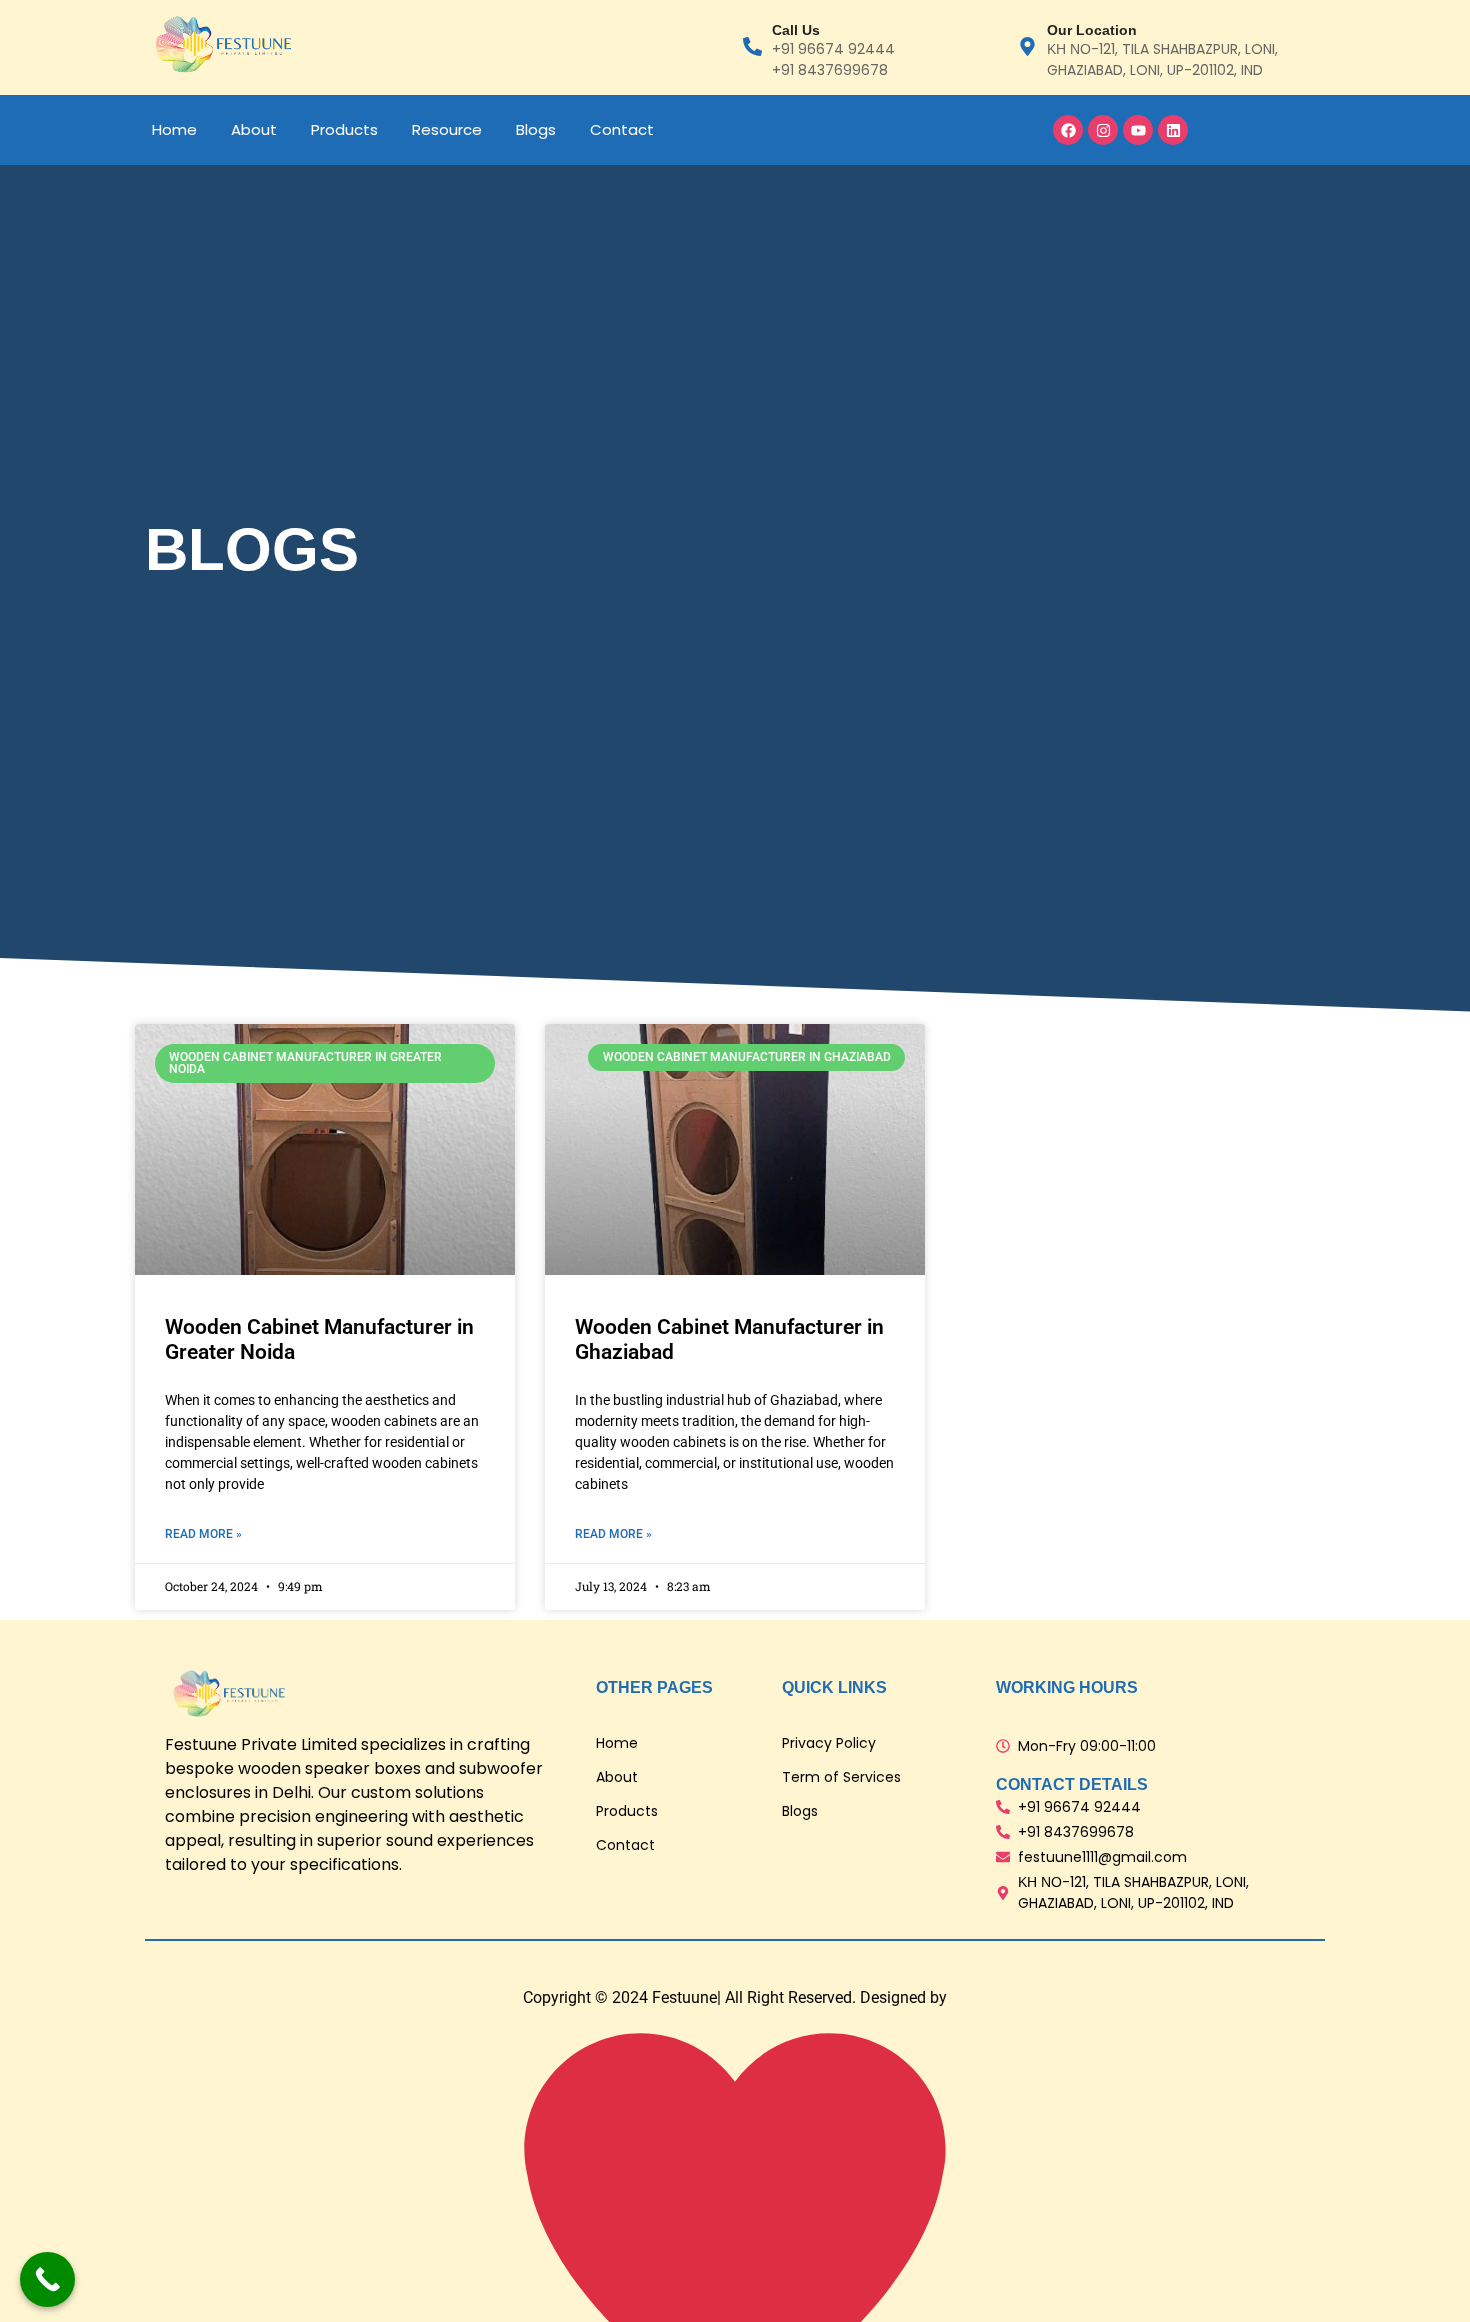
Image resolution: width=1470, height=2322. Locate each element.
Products (344, 129)
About (254, 129)
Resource (447, 129)
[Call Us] (752, 48)
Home (174, 129)
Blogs (536, 129)
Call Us (796, 30)
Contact (622, 129)
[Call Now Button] (47, 2279)
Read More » (203, 1534)
